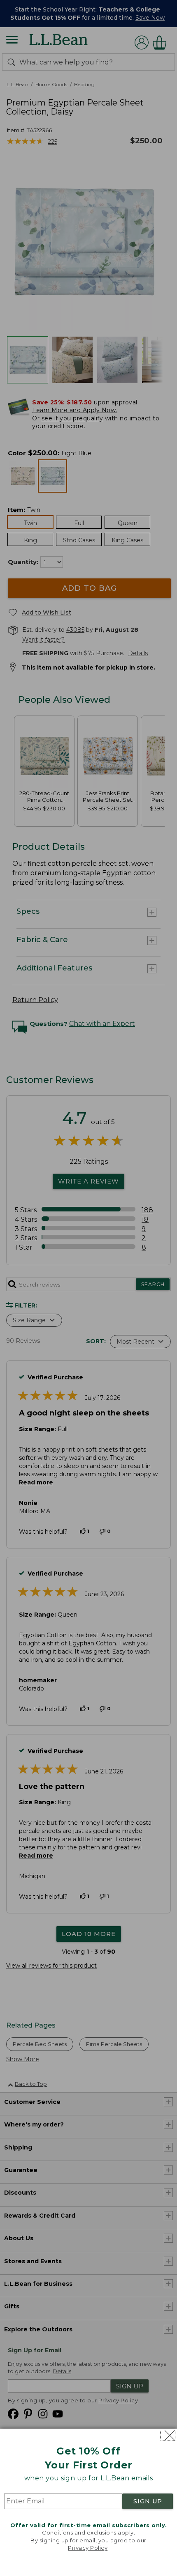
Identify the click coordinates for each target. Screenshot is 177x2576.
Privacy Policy (88, 2548)
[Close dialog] (168, 2435)
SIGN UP (148, 2501)
